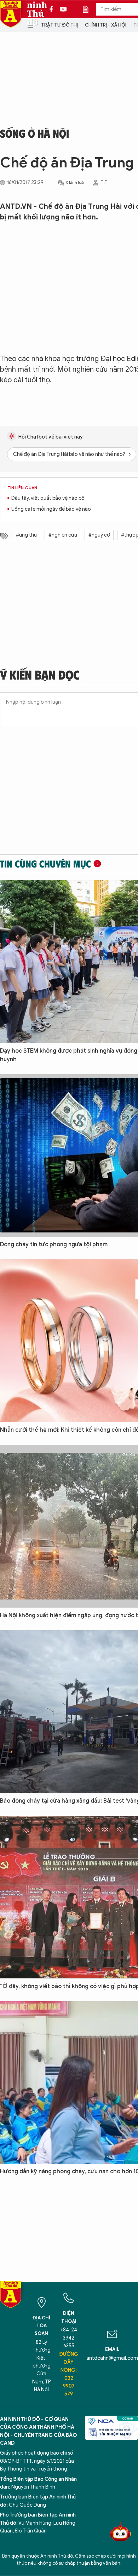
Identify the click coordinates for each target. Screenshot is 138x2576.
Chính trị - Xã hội (106, 25)
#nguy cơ (99, 535)
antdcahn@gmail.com (112, 2358)
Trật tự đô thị (59, 25)
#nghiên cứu (63, 535)
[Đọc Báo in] (89, 9)
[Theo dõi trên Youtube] (63, 9)
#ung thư (27, 535)
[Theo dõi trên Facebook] (53, 9)
